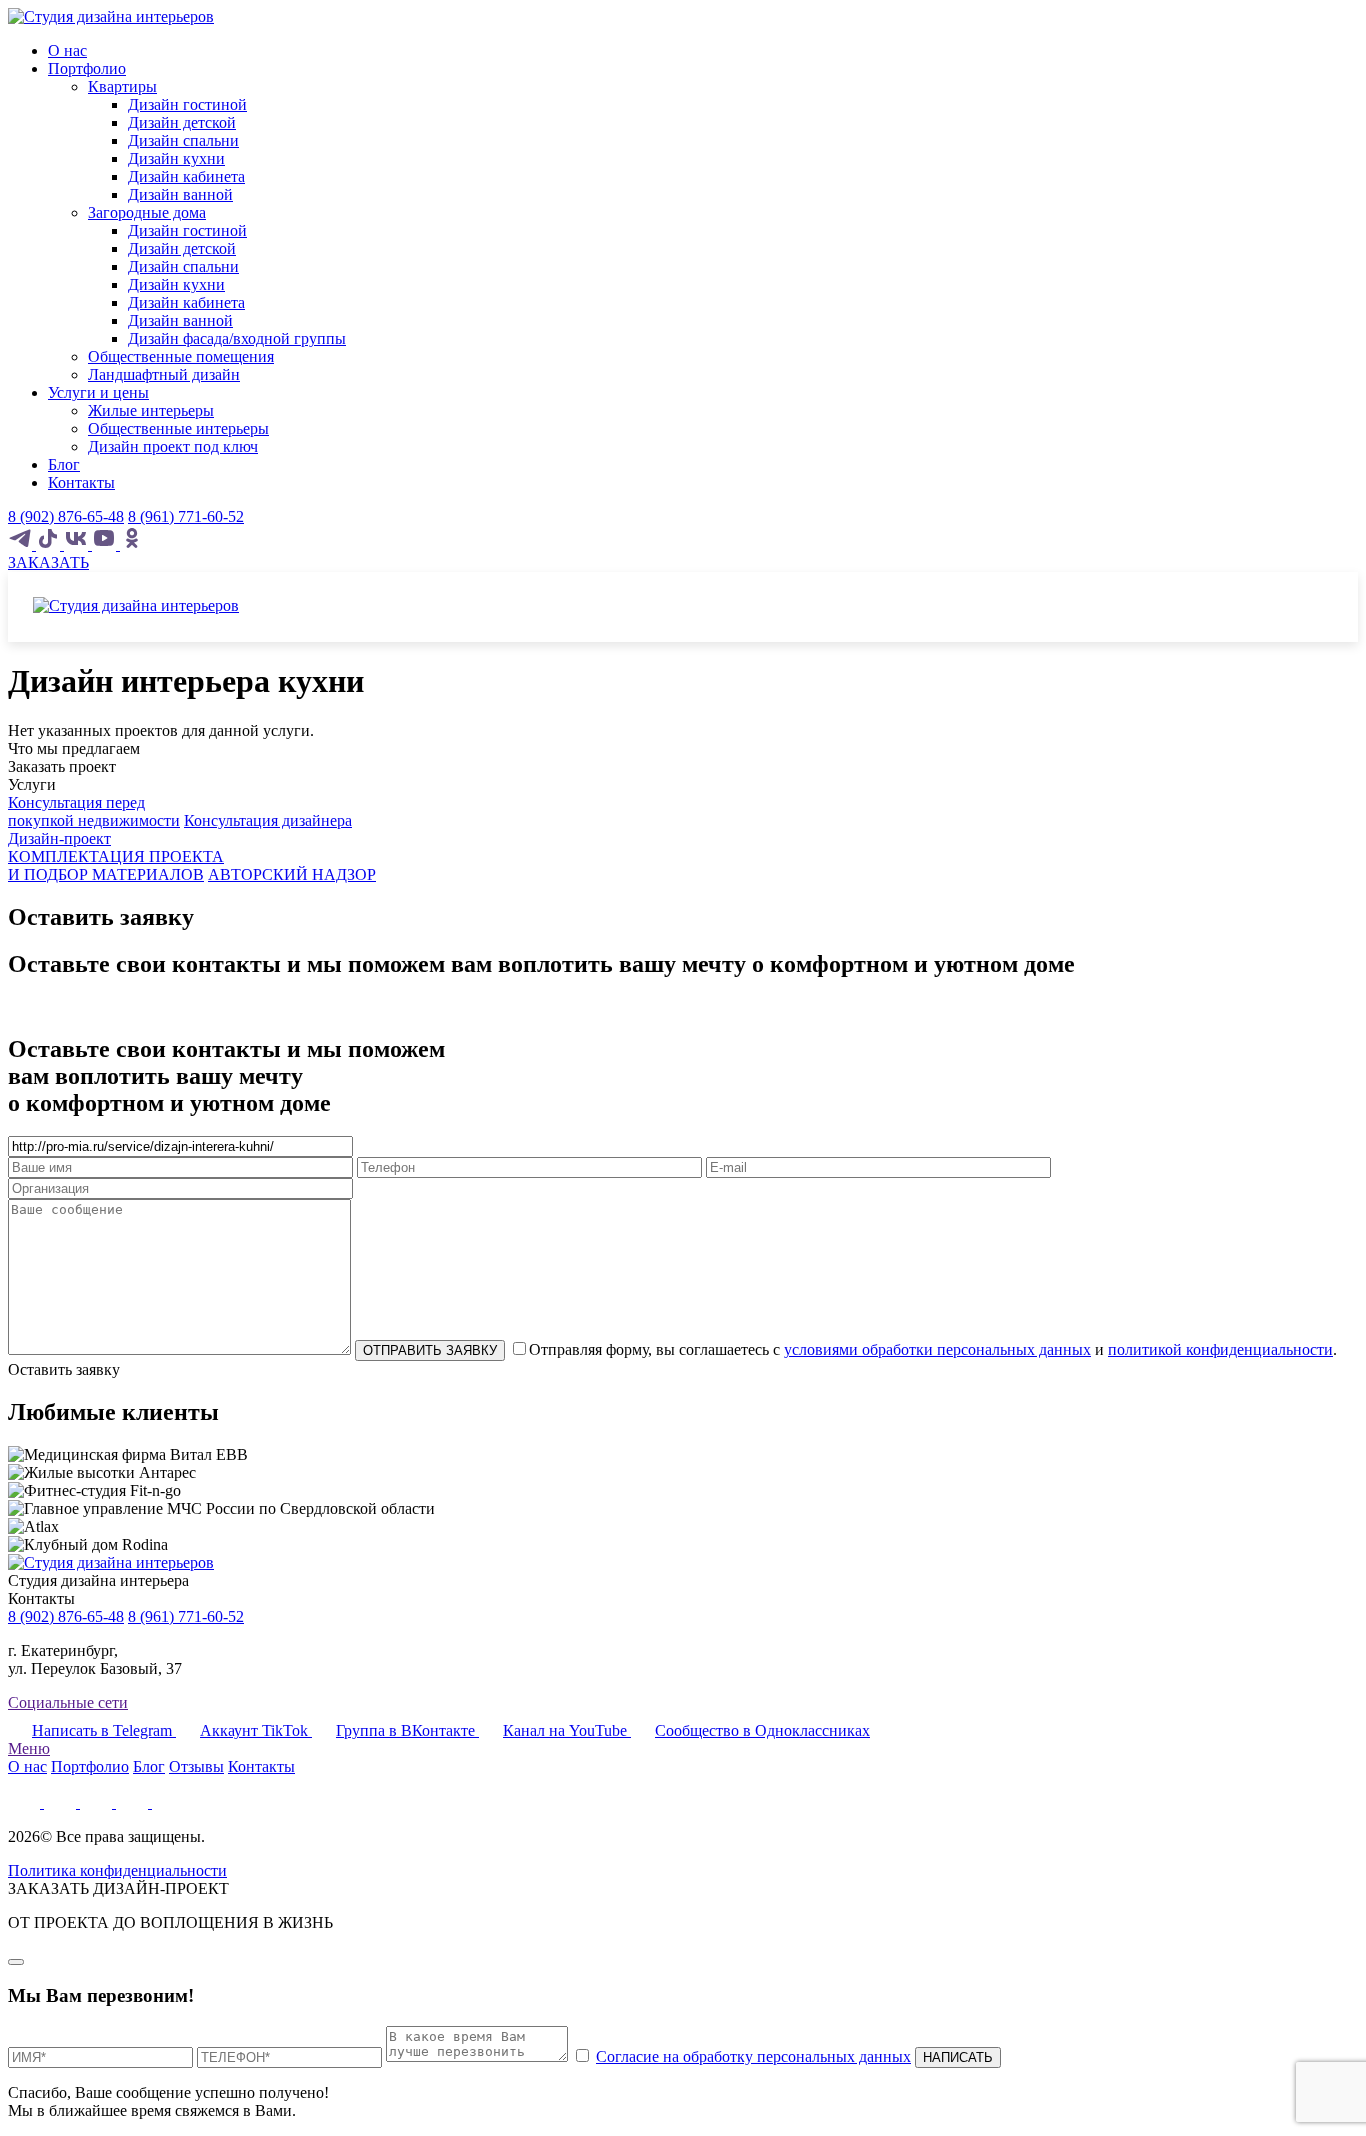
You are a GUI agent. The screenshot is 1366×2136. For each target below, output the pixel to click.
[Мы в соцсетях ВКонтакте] (78, 544)
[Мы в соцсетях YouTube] (106, 544)
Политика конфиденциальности (117, 1870)
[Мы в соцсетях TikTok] (50, 544)
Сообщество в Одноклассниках (762, 1730)
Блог (64, 464)
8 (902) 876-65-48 (66, 516)
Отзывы (196, 1766)
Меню (29, 1748)
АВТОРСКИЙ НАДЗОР (292, 874)
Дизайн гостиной (187, 104)
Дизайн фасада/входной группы (237, 338)
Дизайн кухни (176, 158)
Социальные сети (68, 1702)
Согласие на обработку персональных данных (753, 2056)
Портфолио (87, 68)
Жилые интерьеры (151, 410)
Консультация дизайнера (268, 820)
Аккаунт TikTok (256, 1730)
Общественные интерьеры (178, 428)
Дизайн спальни (183, 140)
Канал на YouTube (567, 1730)
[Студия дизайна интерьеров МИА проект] (111, 16)
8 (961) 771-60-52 (186, 516)
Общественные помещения (181, 356)
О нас (67, 50)
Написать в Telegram (104, 1730)
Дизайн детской (182, 122)
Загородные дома (147, 212)
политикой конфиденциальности (1220, 1349)
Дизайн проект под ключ (173, 446)
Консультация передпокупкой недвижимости (94, 811)
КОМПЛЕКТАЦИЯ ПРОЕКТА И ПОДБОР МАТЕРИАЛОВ (116, 865)
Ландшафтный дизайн (164, 374)
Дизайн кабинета (186, 176)
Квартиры (122, 86)
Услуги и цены (98, 392)
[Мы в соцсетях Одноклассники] (132, 544)
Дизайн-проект (59, 838)
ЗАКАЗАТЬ (48, 562)
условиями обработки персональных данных (937, 1349)
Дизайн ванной (180, 194)
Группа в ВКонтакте (407, 1730)
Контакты (81, 482)
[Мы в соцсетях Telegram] (22, 544)
